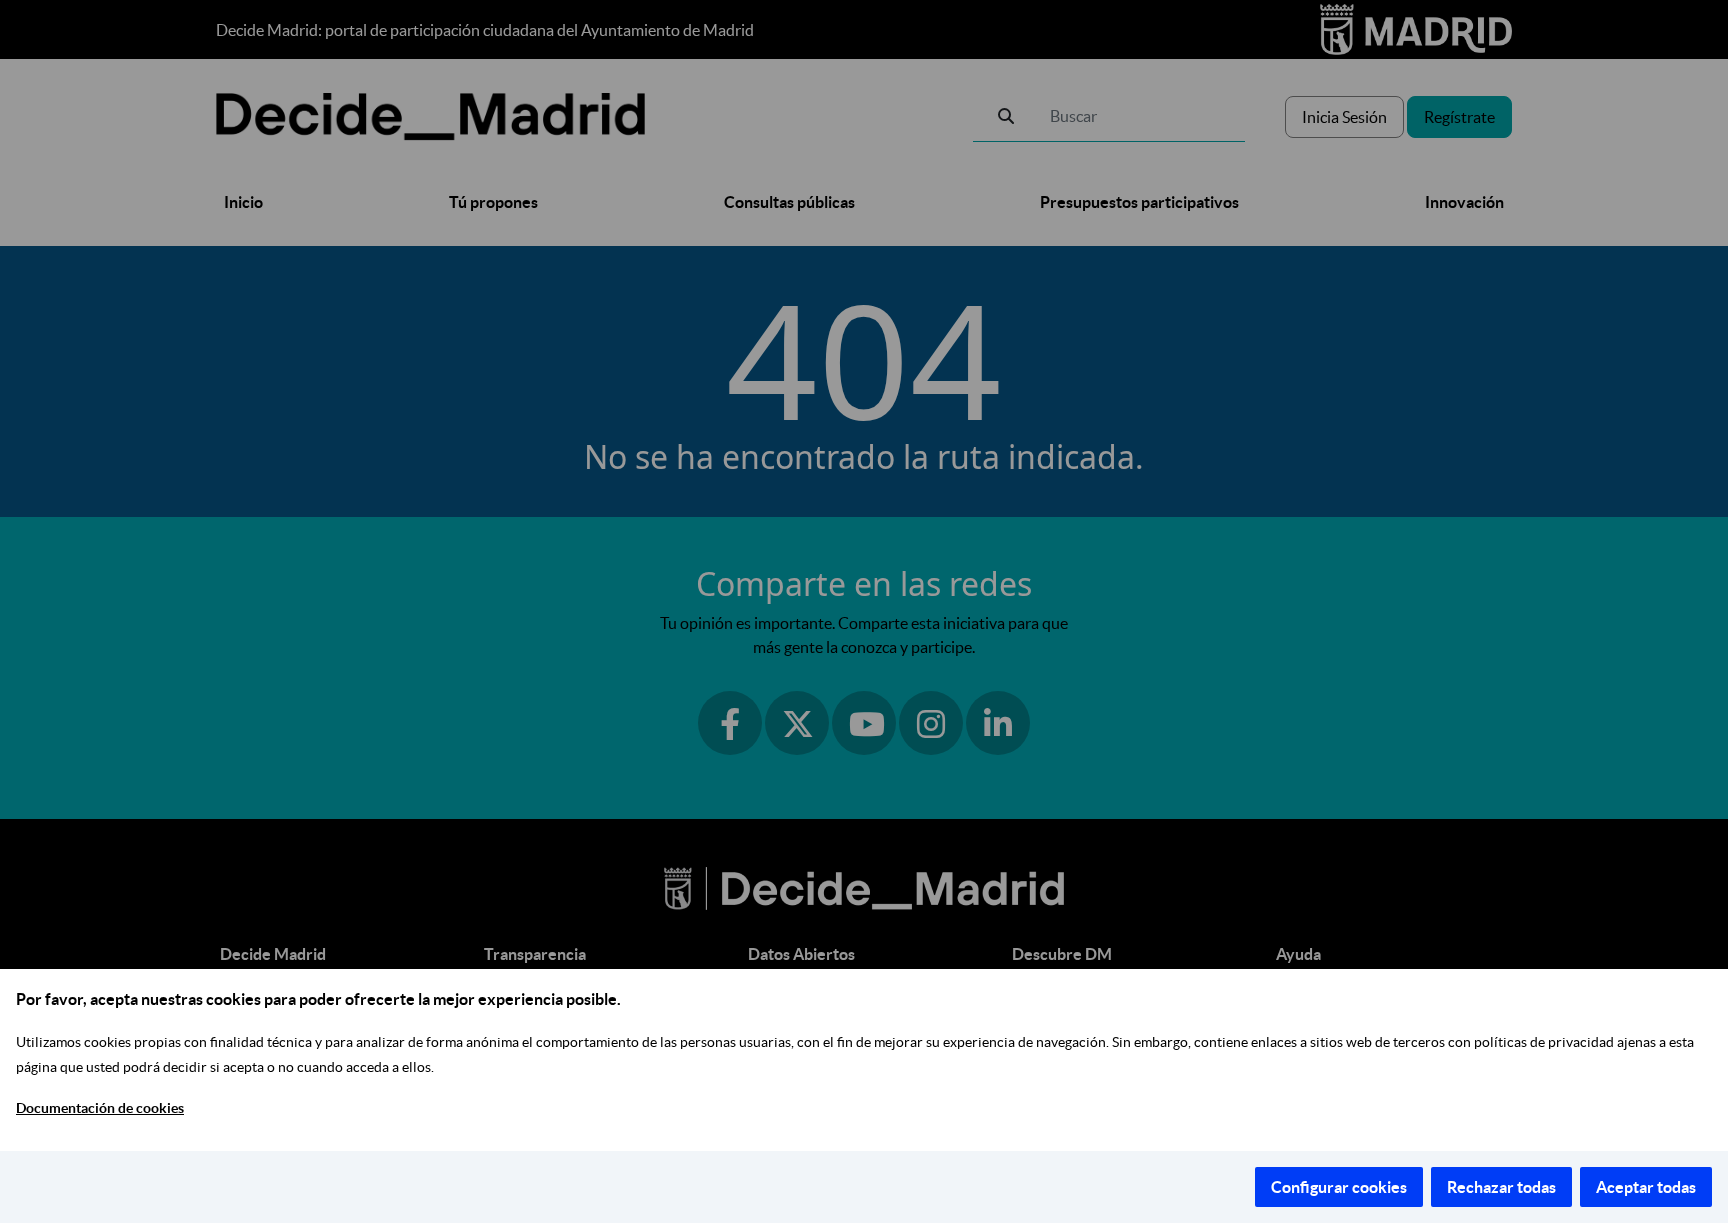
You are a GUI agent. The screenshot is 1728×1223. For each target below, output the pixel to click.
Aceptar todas (1646, 1187)
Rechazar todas (1501, 1187)
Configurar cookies (1339, 1187)
